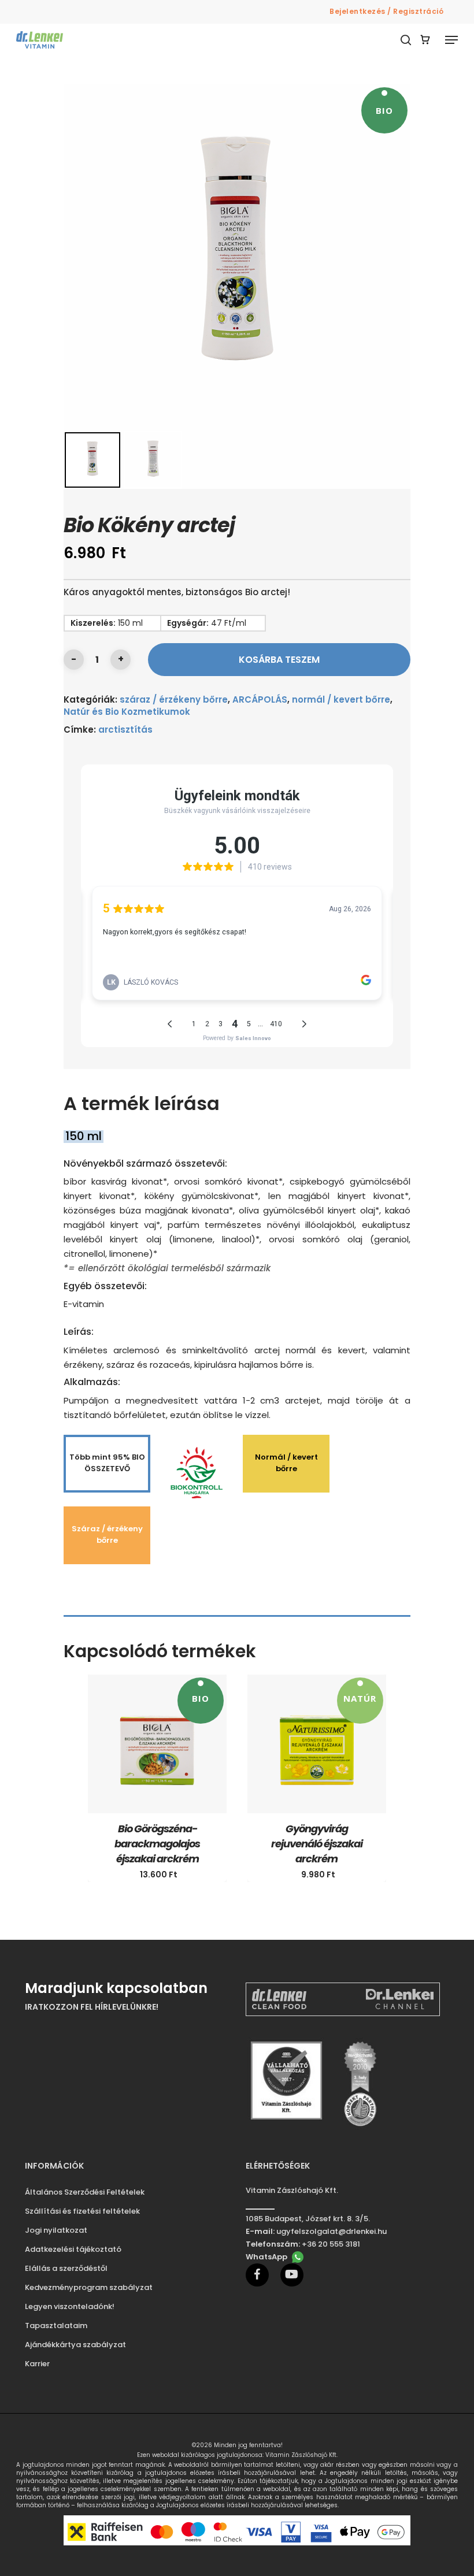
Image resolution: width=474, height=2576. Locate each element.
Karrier (37, 2364)
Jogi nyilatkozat (56, 2230)
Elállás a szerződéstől (66, 2268)
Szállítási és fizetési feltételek (82, 2211)
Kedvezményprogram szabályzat (89, 2287)
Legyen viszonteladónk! (70, 2306)
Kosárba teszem (279, 660)
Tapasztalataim (56, 2326)
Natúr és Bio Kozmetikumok (127, 712)
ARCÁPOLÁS (260, 699)
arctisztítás (125, 730)
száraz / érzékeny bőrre (174, 699)
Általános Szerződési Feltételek (85, 2192)
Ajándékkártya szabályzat (75, 2345)
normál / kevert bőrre (341, 699)
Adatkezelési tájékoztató (73, 2249)
